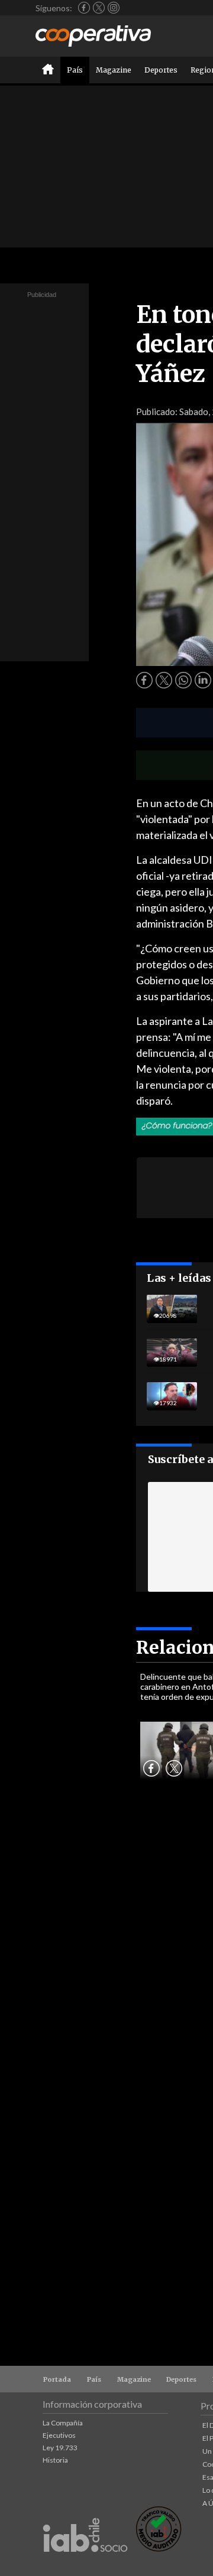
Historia (55, 2460)
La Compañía (63, 2423)
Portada (57, 2379)
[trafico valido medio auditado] (159, 2549)
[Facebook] (84, 8)
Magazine (114, 70)
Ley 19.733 (60, 2448)
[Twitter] (99, 8)
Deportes (161, 70)
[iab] (85, 2564)
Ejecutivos (59, 2435)
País (75, 70)
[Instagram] (114, 8)
